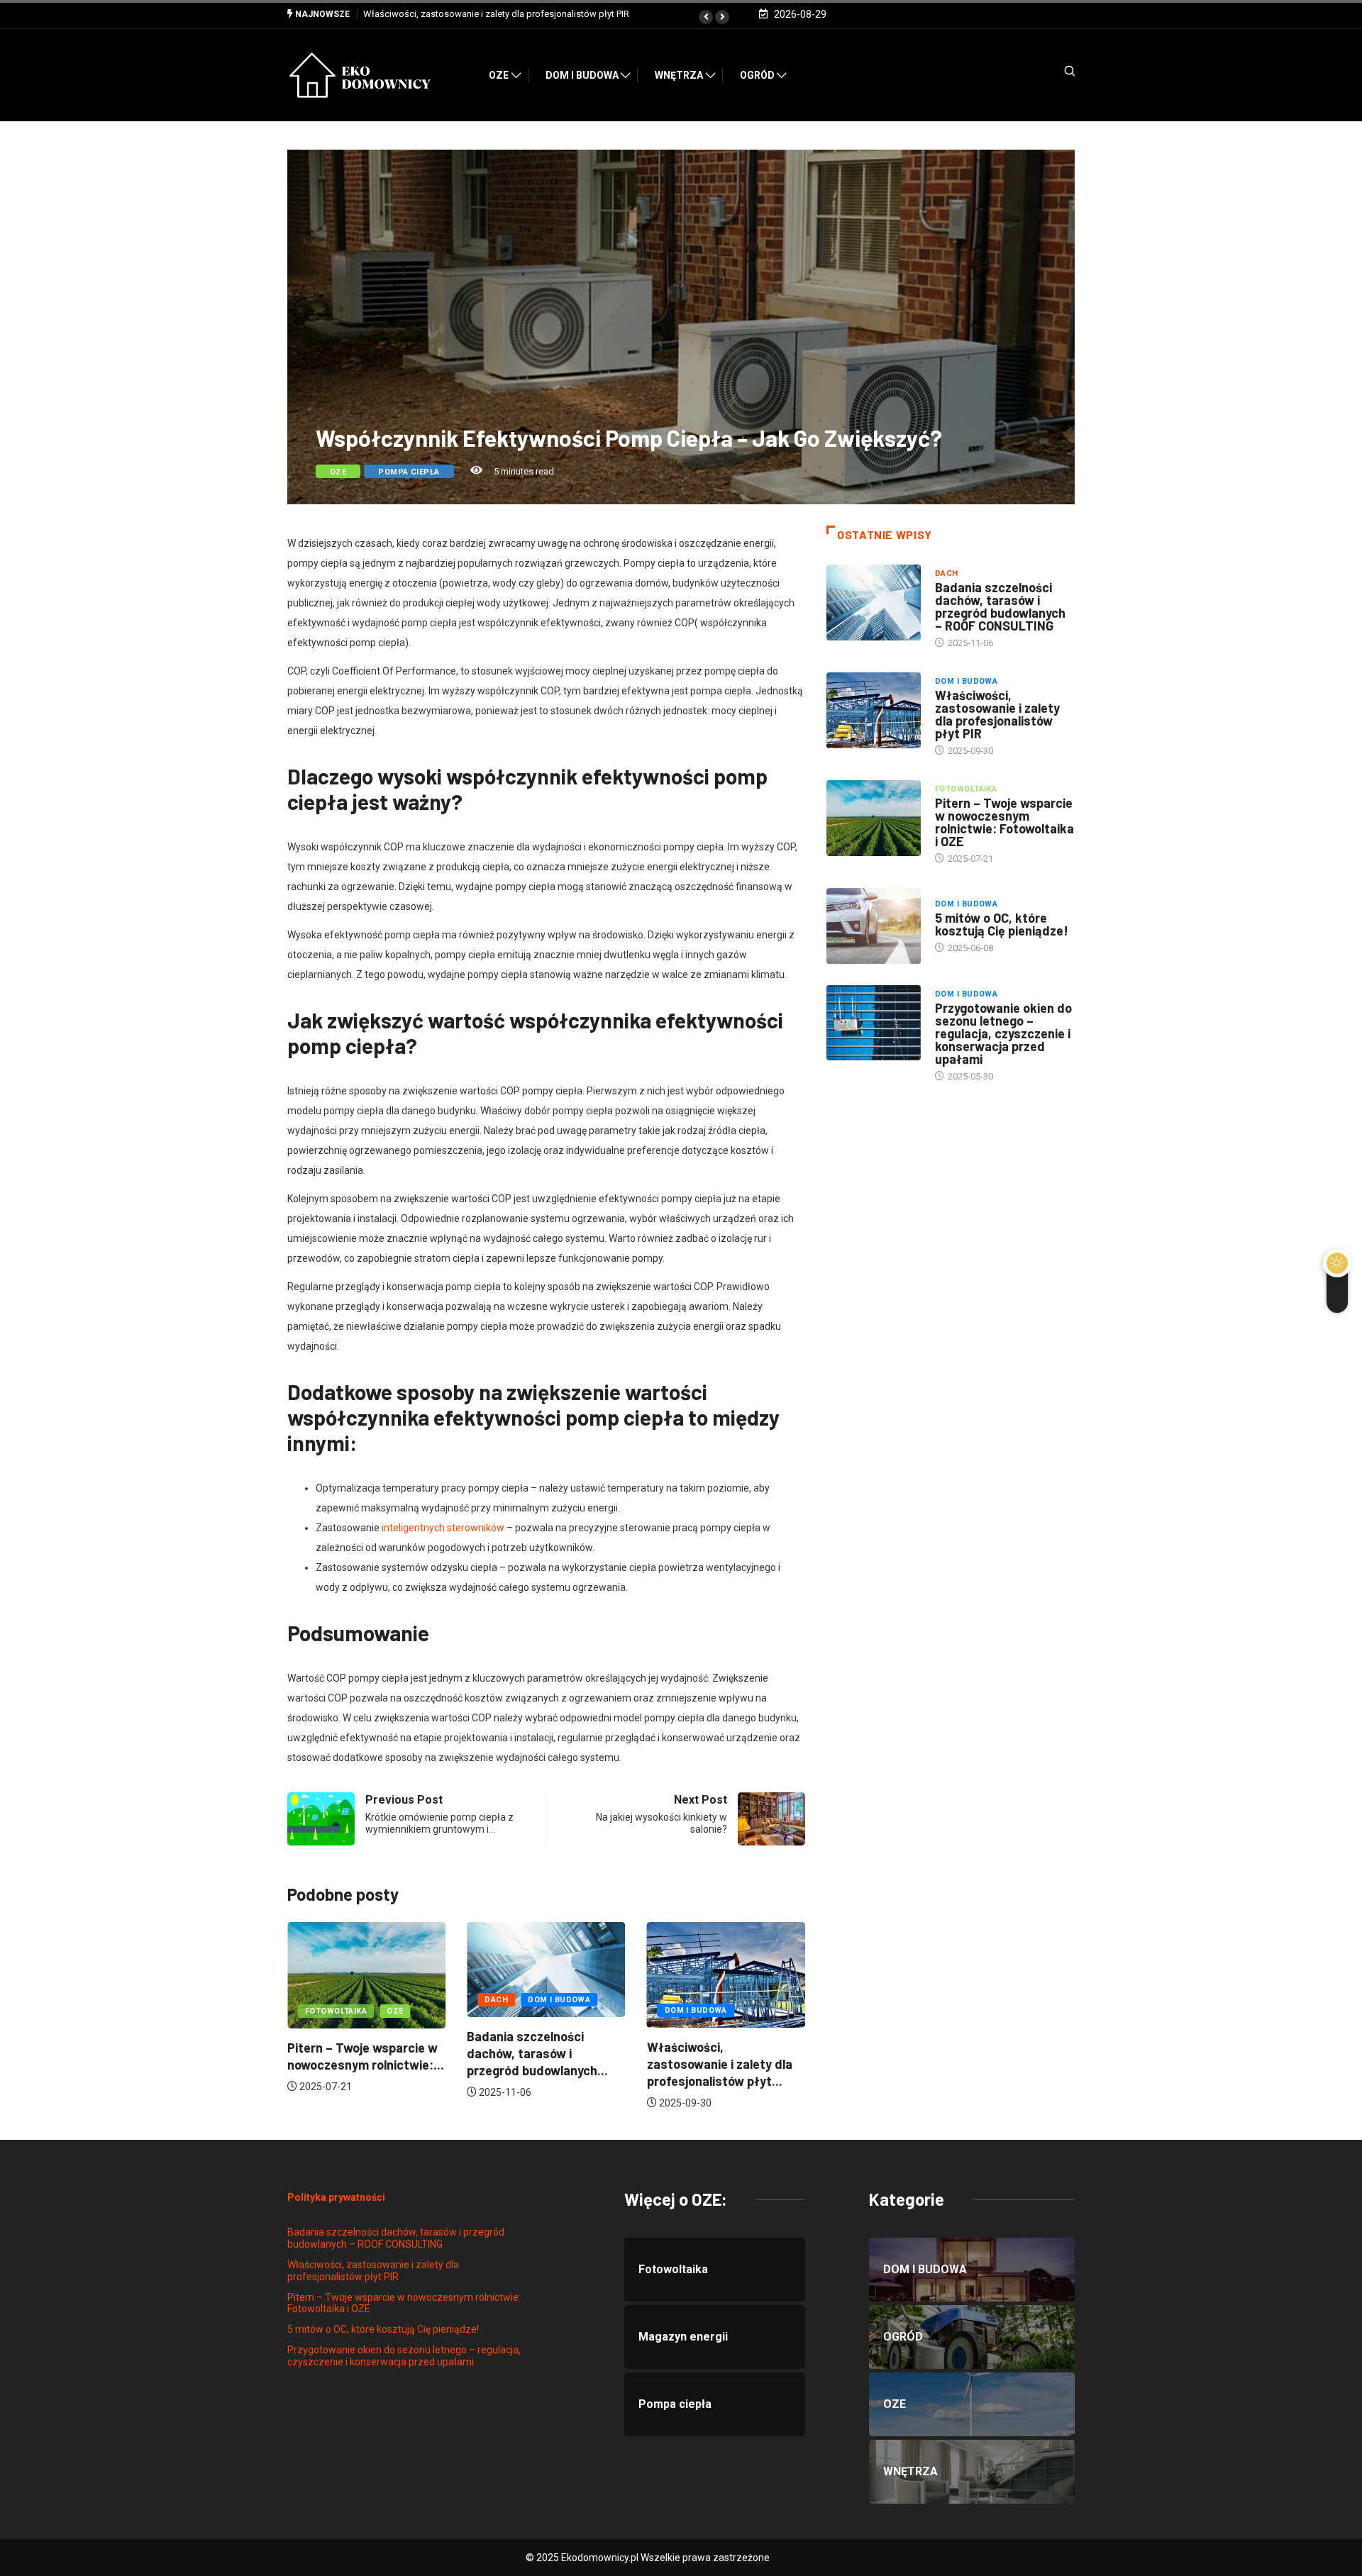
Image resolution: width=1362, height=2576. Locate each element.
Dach (317, 2000)
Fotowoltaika (696, 2011)
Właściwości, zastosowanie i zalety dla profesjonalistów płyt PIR (997, 714)
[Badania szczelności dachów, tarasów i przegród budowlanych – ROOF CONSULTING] (874, 602)
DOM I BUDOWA (582, 75)
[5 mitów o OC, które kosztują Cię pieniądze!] (874, 926)
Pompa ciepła (409, 472)
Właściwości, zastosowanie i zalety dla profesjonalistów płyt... (539, 2064)
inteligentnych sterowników (443, 1528)
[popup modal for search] (1052, 76)
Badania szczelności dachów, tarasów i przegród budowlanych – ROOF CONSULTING (1000, 606)
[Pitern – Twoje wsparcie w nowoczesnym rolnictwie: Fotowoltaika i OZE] (874, 818)
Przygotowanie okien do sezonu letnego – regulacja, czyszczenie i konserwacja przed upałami (1003, 1033)
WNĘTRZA (679, 75)
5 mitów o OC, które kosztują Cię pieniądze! (1002, 924)
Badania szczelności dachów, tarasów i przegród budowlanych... (358, 2053)
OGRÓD (757, 75)
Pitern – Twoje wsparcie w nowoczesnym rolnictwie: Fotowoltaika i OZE (510, 14)
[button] (706, 17)
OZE (499, 75)
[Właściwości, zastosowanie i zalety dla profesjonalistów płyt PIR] (874, 710)
